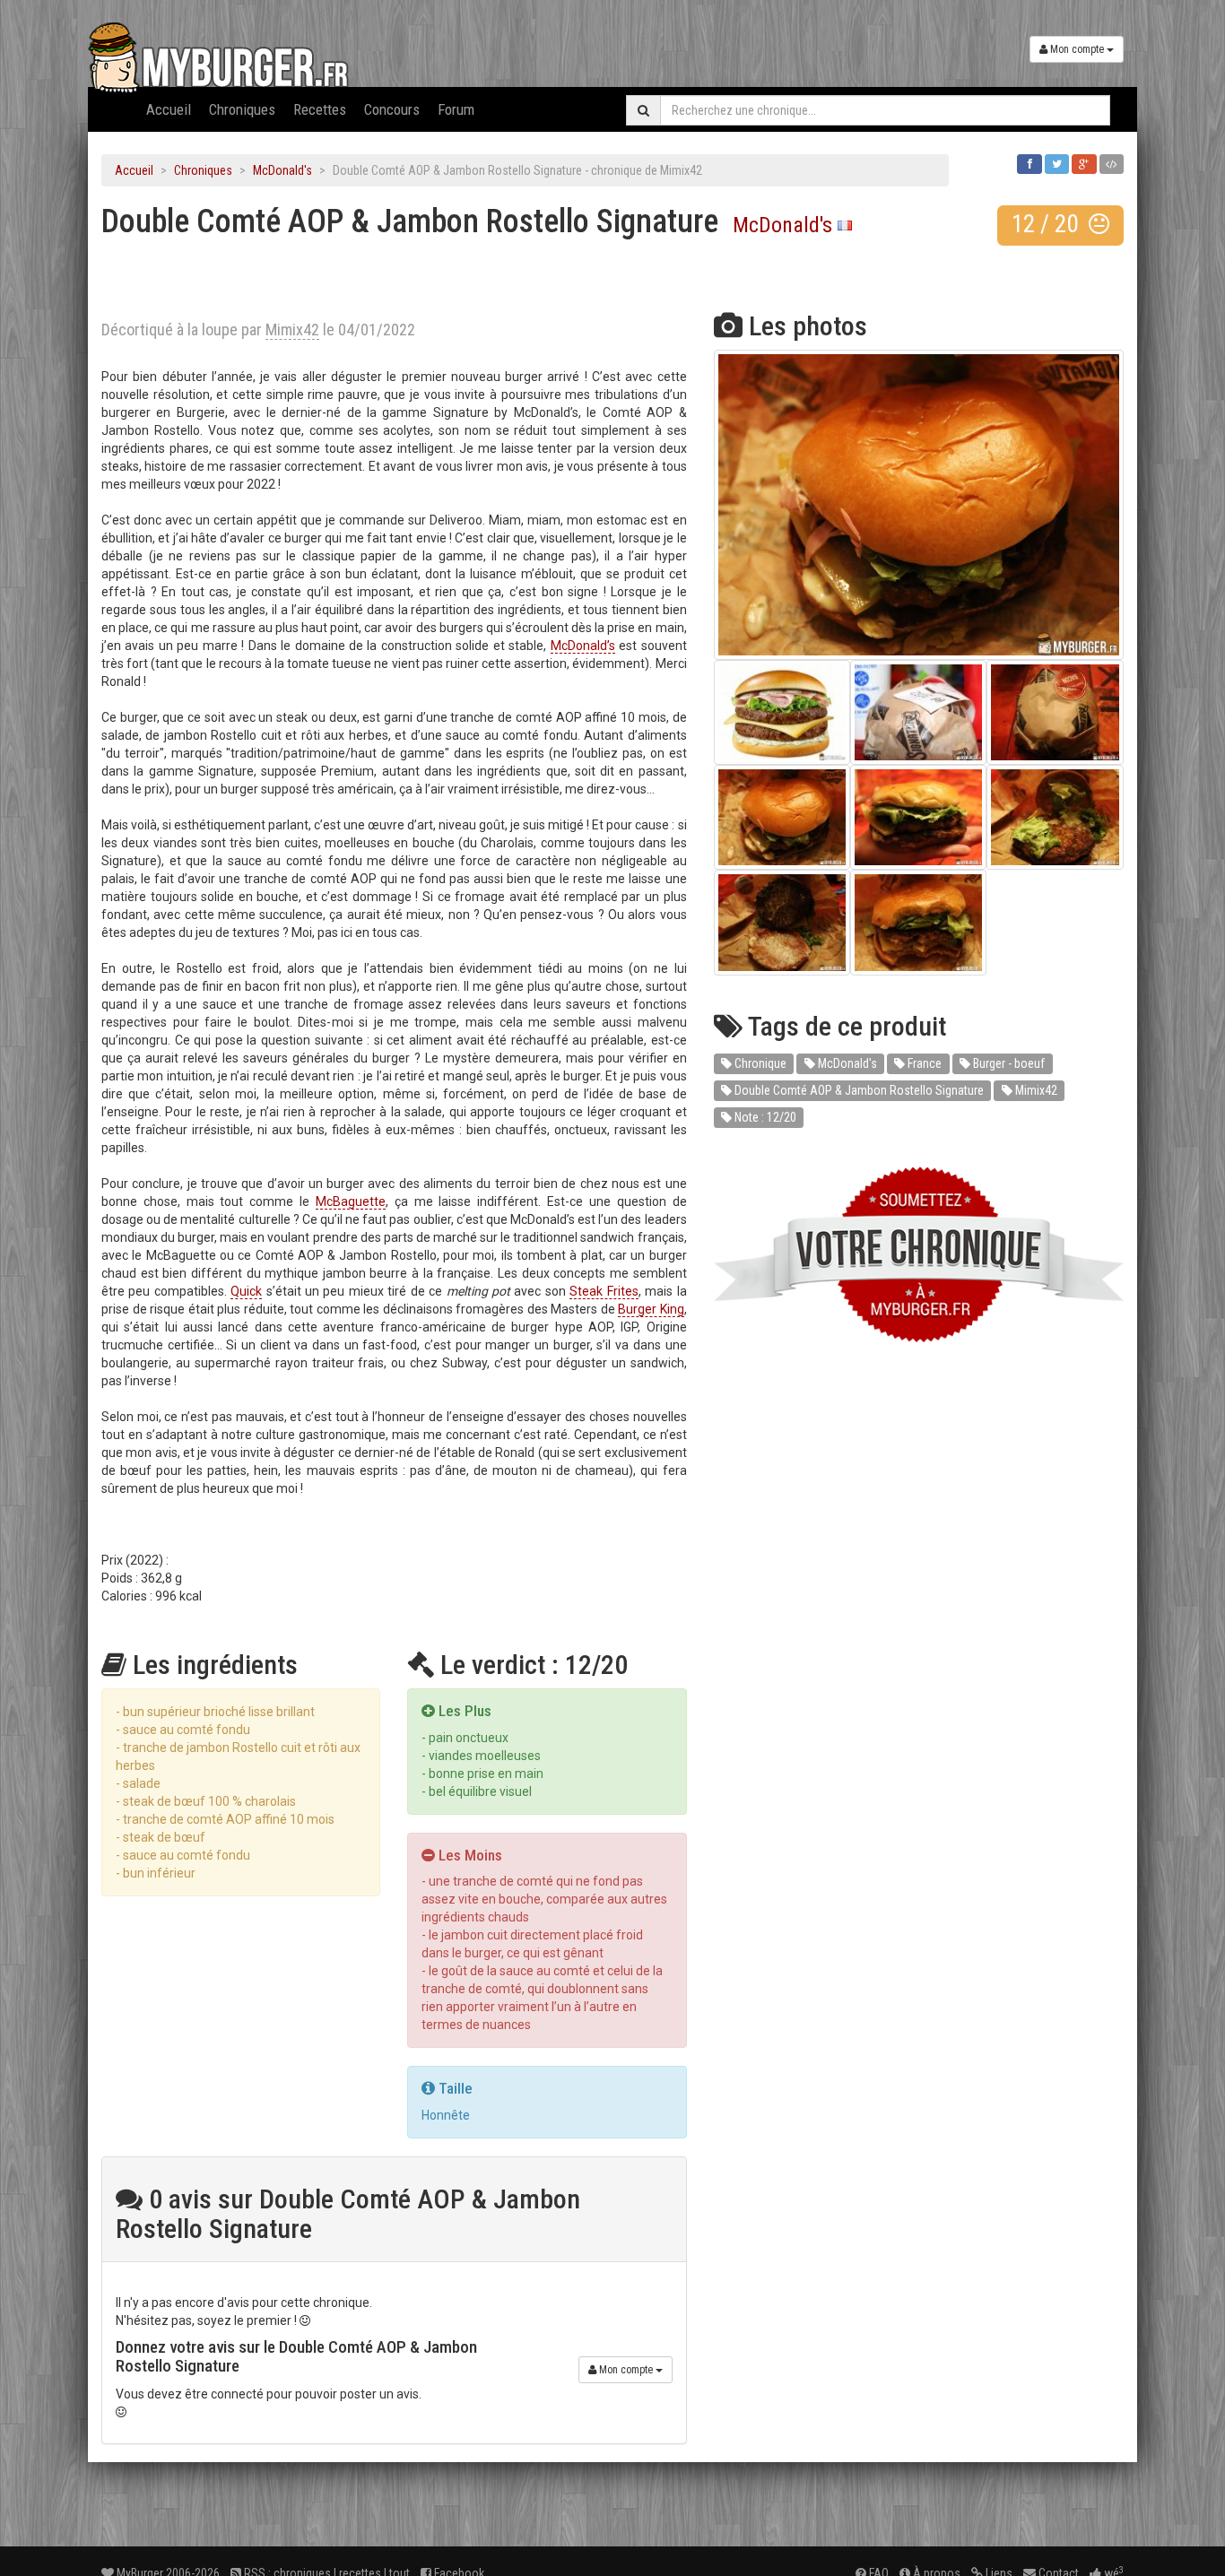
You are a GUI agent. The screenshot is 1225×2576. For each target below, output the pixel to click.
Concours (392, 109)
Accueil (169, 109)
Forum (456, 109)
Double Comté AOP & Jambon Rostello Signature (858, 1090)
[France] (845, 225)
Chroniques (242, 109)
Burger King (651, 1309)
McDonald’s (583, 646)
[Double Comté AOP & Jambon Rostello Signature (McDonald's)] (919, 505)
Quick (246, 1291)
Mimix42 (1035, 1090)
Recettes (320, 109)
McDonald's (282, 170)
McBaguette (351, 1201)
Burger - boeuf (1008, 1063)
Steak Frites (604, 1291)
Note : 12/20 (764, 1117)
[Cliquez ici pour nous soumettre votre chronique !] (919, 1255)
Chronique (759, 1063)
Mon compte (1077, 49)
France (923, 1063)
